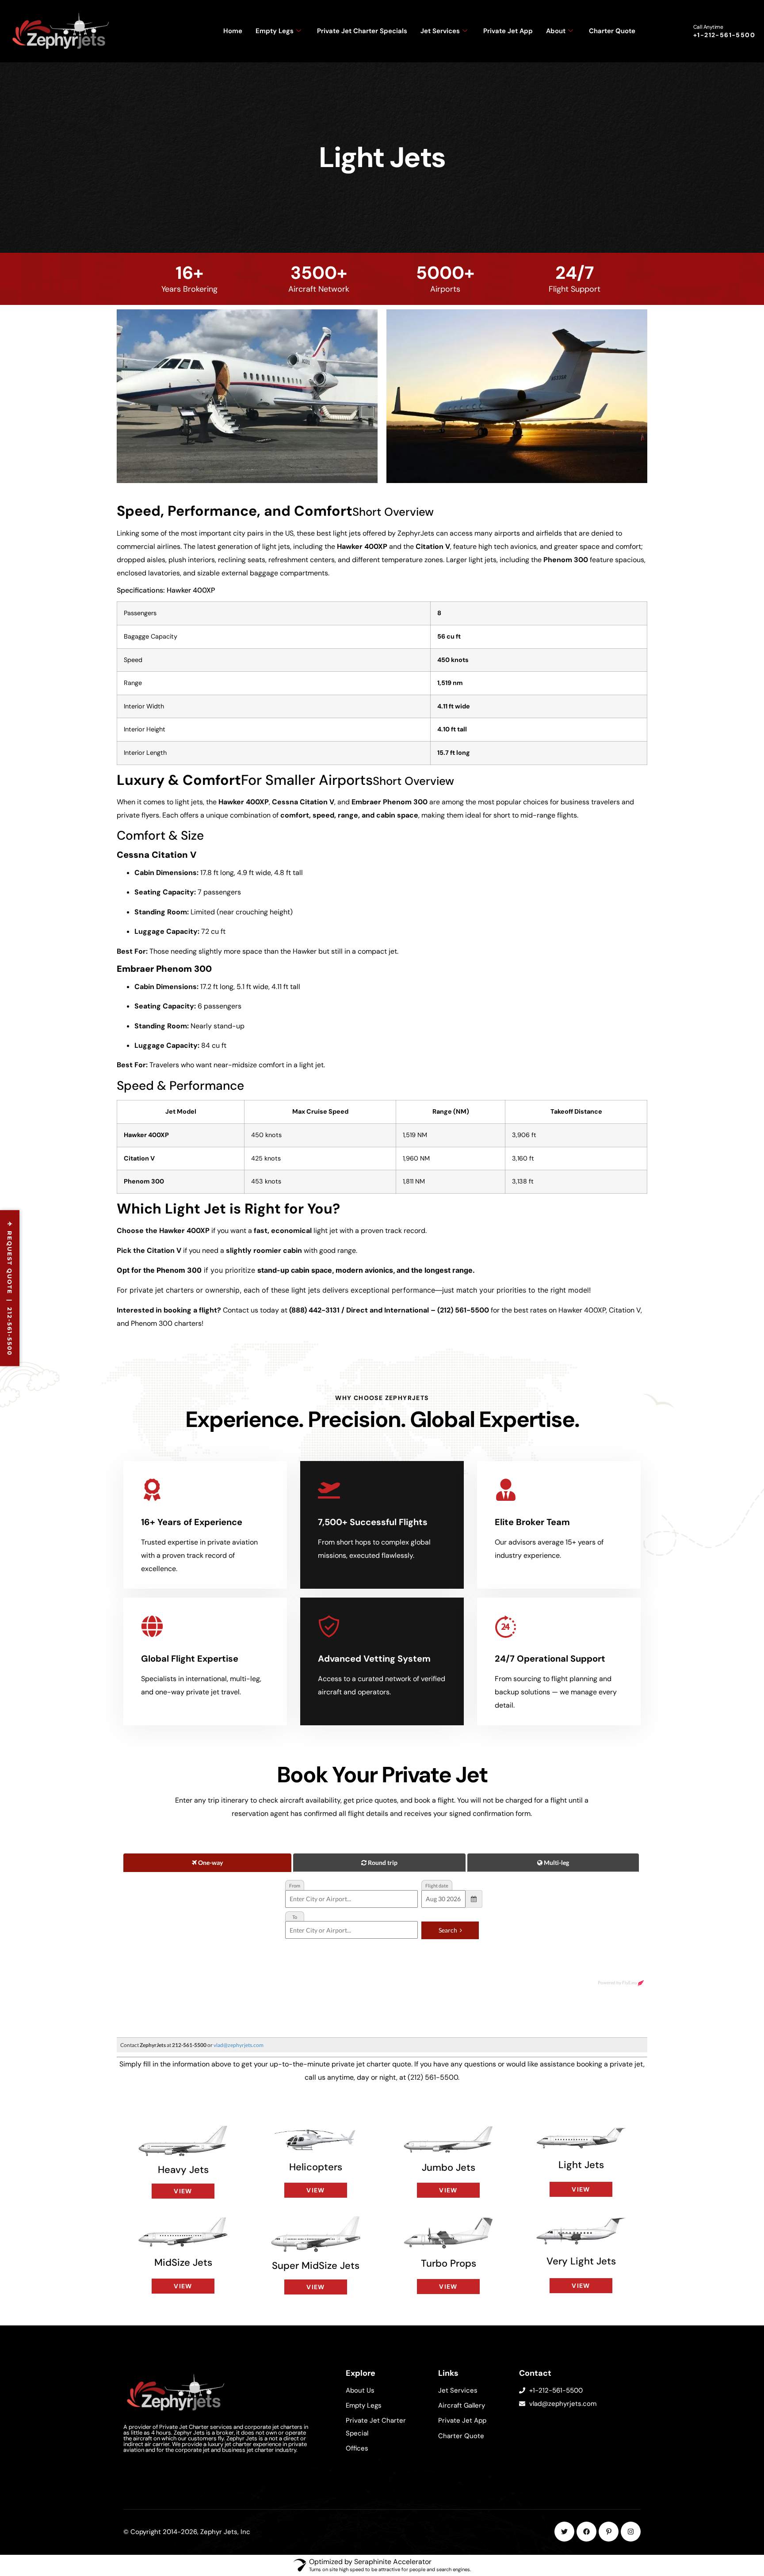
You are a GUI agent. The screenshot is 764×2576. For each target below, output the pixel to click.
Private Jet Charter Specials (362, 31)
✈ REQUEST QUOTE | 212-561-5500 (10, 1288)
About (556, 31)
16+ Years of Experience (192, 1522)
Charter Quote (612, 31)
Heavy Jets (183, 2170)
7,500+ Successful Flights (373, 1522)
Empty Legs (275, 31)
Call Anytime (708, 27)
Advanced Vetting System (374, 1659)
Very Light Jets (581, 2261)
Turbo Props (449, 2263)
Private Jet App (508, 31)
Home (233, 31)
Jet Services (440, 31)
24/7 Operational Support (550, 1659)
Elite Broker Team (532, 1522)
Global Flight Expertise (190, 1659)
